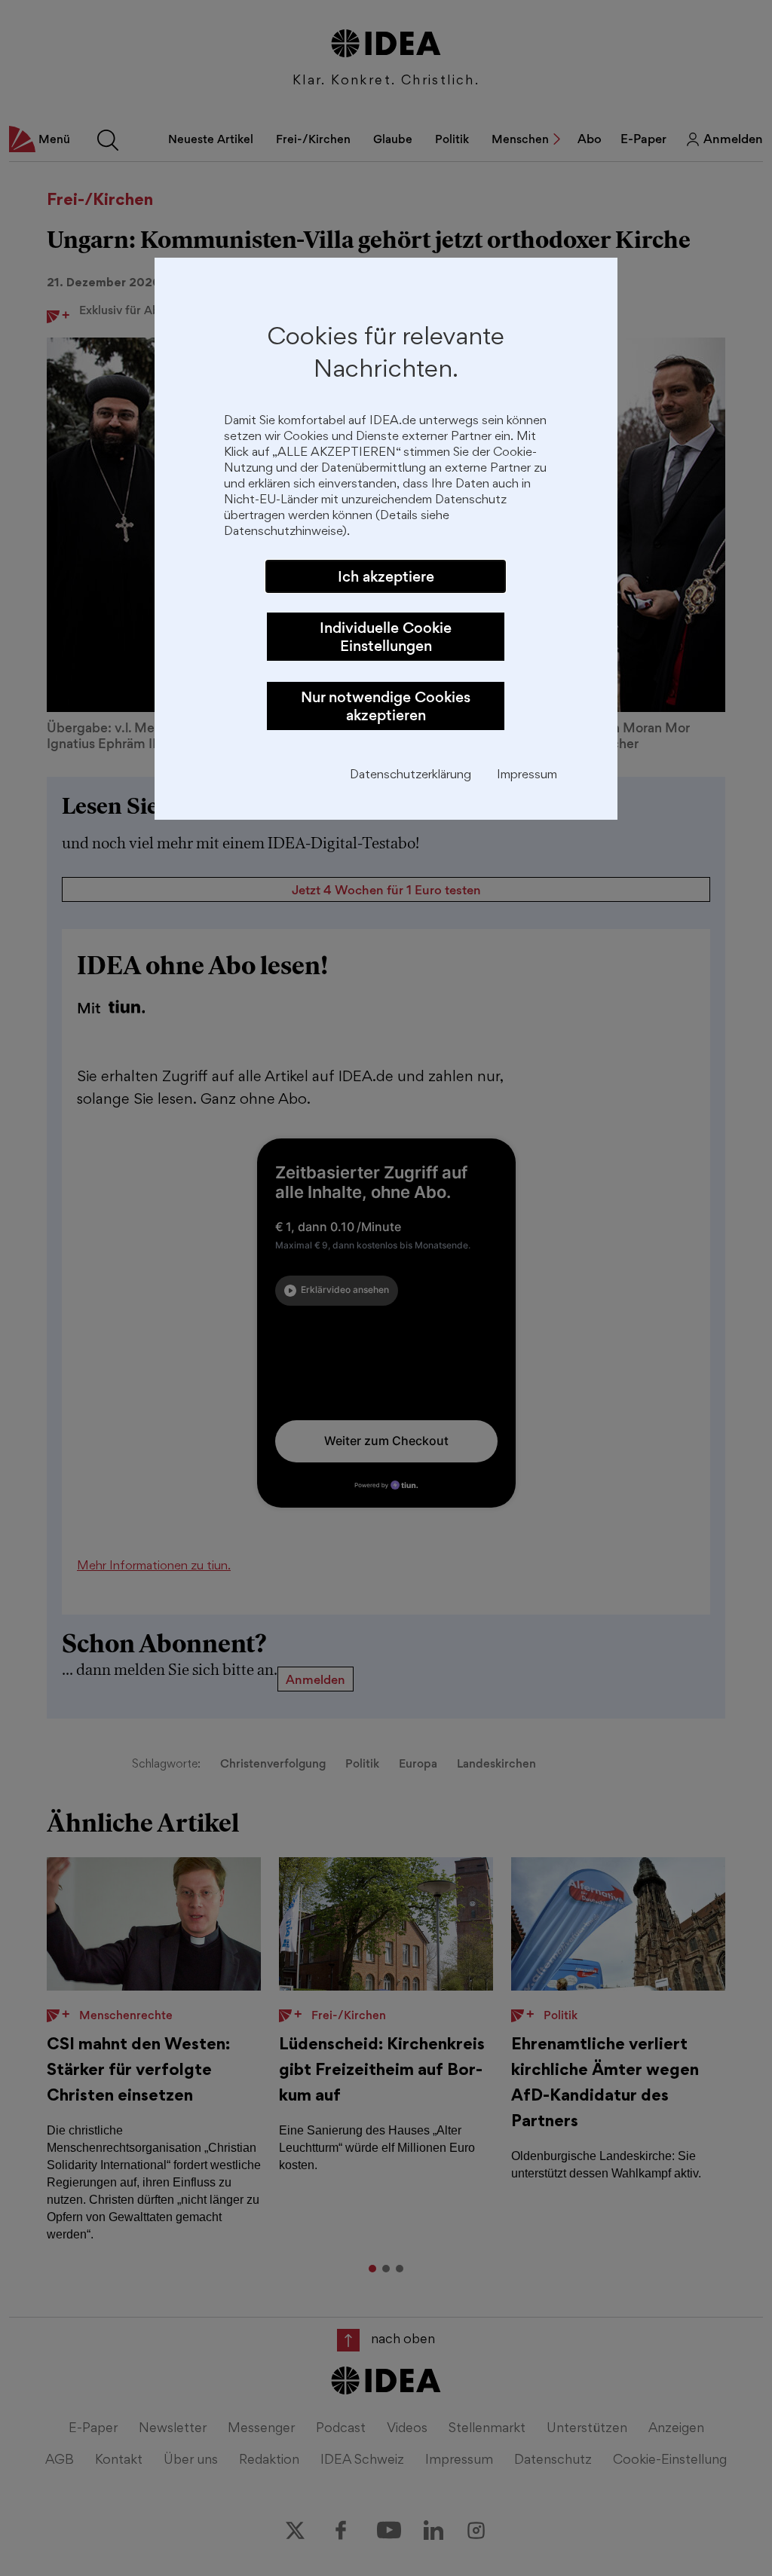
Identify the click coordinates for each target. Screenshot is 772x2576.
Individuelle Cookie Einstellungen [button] (386, 637)
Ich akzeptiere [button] (386, 576)
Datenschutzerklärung (411, 776)
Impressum (527, 776)
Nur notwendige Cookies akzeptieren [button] (386, 706)
